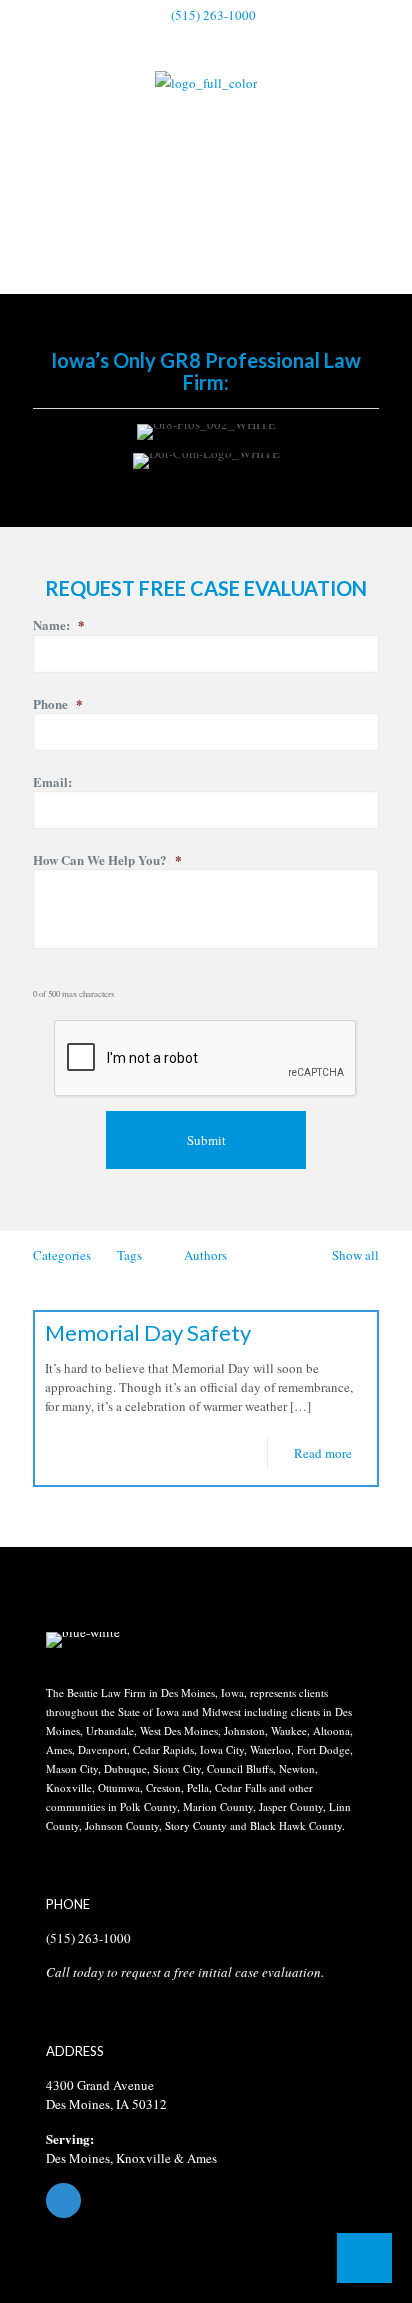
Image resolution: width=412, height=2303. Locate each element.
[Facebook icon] (206, 41)
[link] (83, 1640)
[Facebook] (206, 2200)
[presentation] (206, 1059)
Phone (58, 704)
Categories (62, 1255)
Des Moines (78, 2158)
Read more (323, 1453)
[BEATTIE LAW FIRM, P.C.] (206, 81)
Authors (205, 1255)
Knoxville (143, 2158)
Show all (355, 1255)
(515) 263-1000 (213, 15)
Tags (129, 1255)
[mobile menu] (385, 99)
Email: (52, 782)
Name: (59, 625)
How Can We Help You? (107, 860)
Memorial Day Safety (148, 1332)
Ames (202, 2158)
